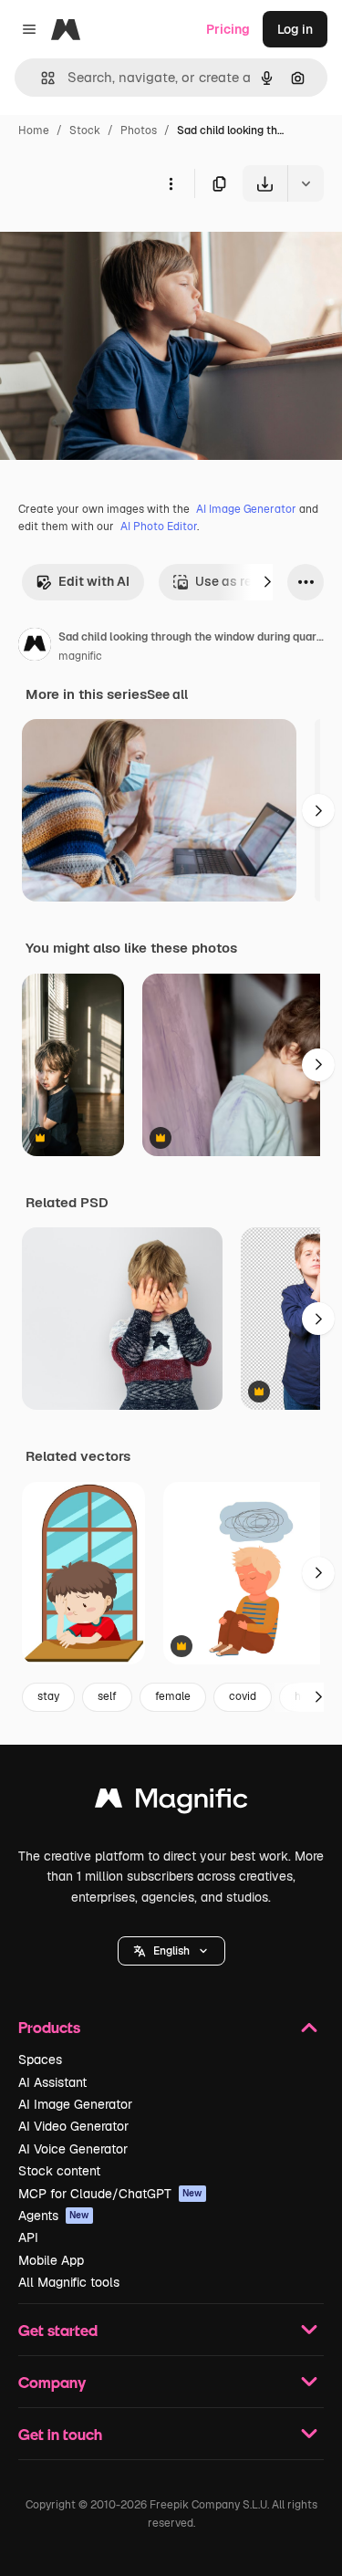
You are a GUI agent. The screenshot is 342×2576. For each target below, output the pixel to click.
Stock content (59, 2171)
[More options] (171, 183)
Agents (54, 2216)
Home (34, 130)
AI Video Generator (73, 2126)
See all (167, 694)
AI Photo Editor (159, 527)
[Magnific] (171, 1803)
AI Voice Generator (73, 2149)
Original (117, 244)
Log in (295, 29)
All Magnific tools (69, 2282)
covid (243, 1696)
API (28, 2237)
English (171, 1951)
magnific (80, 656)
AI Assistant (52, 2082)
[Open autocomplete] (41, 78)
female (173, 1696)
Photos (139, 130)
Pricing (228, 29)
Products (49, 2027)
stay (48, 1696)
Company (52, 2382)
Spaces (40, 2060)
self (107, 1696)
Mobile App (51, 2260)
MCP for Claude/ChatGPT (110, 2194)
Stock (85, 130)
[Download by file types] (306, 183)
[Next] (267, 582)
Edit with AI (94, 581)
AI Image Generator (246, 509)
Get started (58, 2330)
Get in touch (60, 2434)
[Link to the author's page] (35, 647)
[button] (171, 1951)
